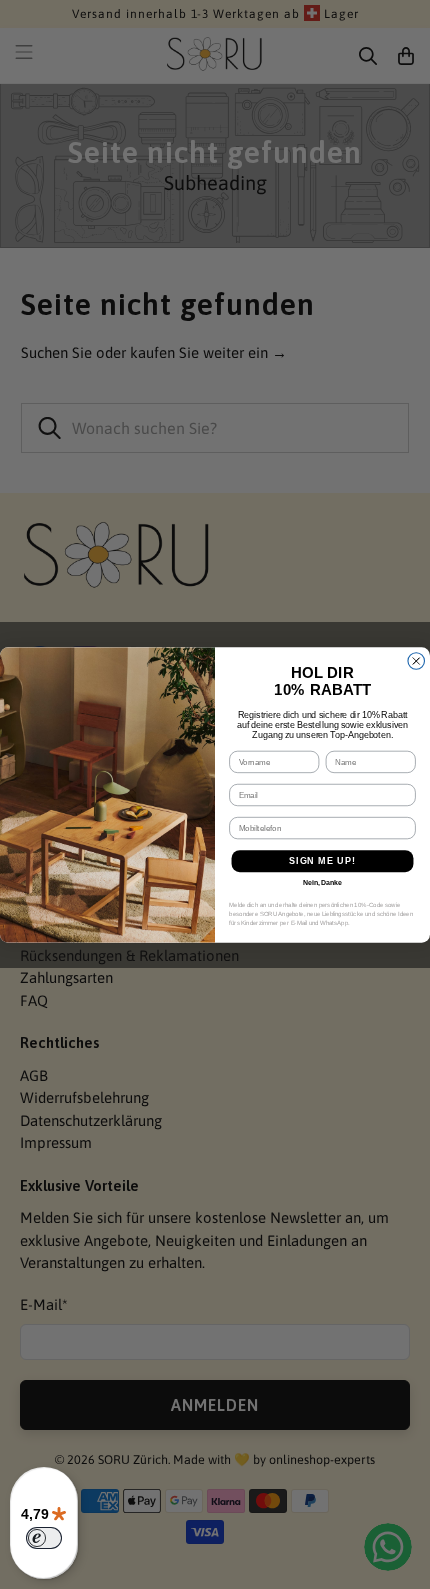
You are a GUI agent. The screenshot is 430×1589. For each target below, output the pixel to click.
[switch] (44, 1538)
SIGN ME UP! (322, 860)
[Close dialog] (416, 660)
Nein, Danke (322, 883)
